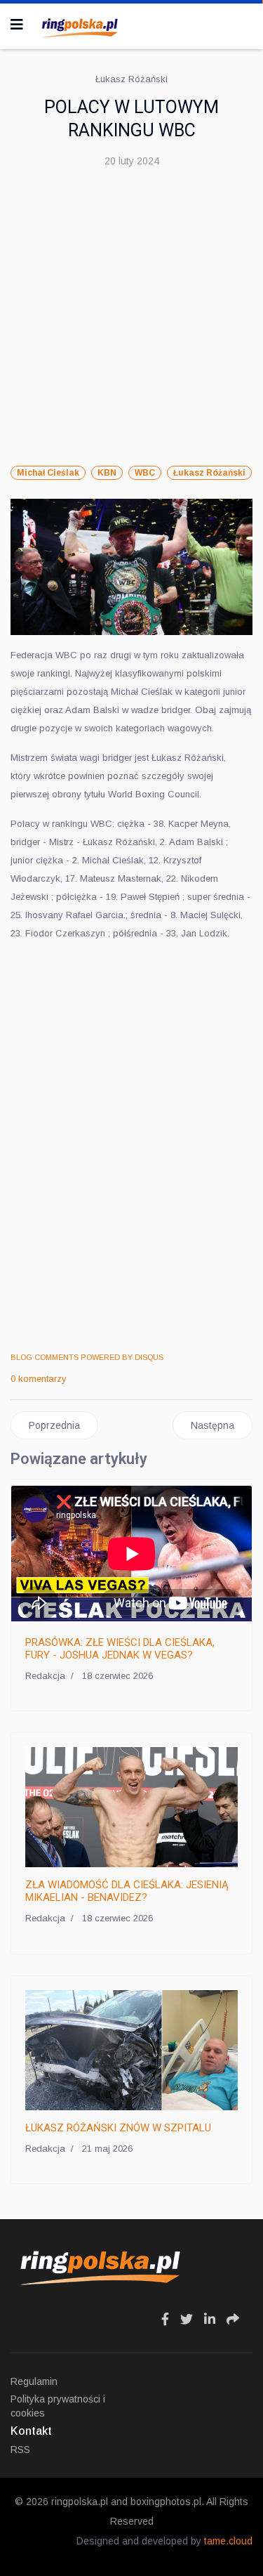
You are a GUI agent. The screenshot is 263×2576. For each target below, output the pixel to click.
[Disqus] (131, 1148)
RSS (20, 2450)
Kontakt (31, 2431)
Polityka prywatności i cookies (58, 2406)
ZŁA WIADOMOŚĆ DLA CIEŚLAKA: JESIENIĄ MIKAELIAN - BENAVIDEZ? (127, 1891)
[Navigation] (17, 25)
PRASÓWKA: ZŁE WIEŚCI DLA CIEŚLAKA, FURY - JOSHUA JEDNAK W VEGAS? (120, 1649)
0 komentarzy (39, 1379)
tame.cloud (228, 2541)
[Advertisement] (131, 318)
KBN (107, 473)
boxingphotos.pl (166, 2502)
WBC (145, 473)
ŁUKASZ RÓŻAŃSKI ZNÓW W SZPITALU (118, 2128)
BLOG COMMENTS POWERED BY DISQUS (87, 1357)
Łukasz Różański (209, 473)
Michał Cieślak (48, 473)
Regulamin (34, 2381)
